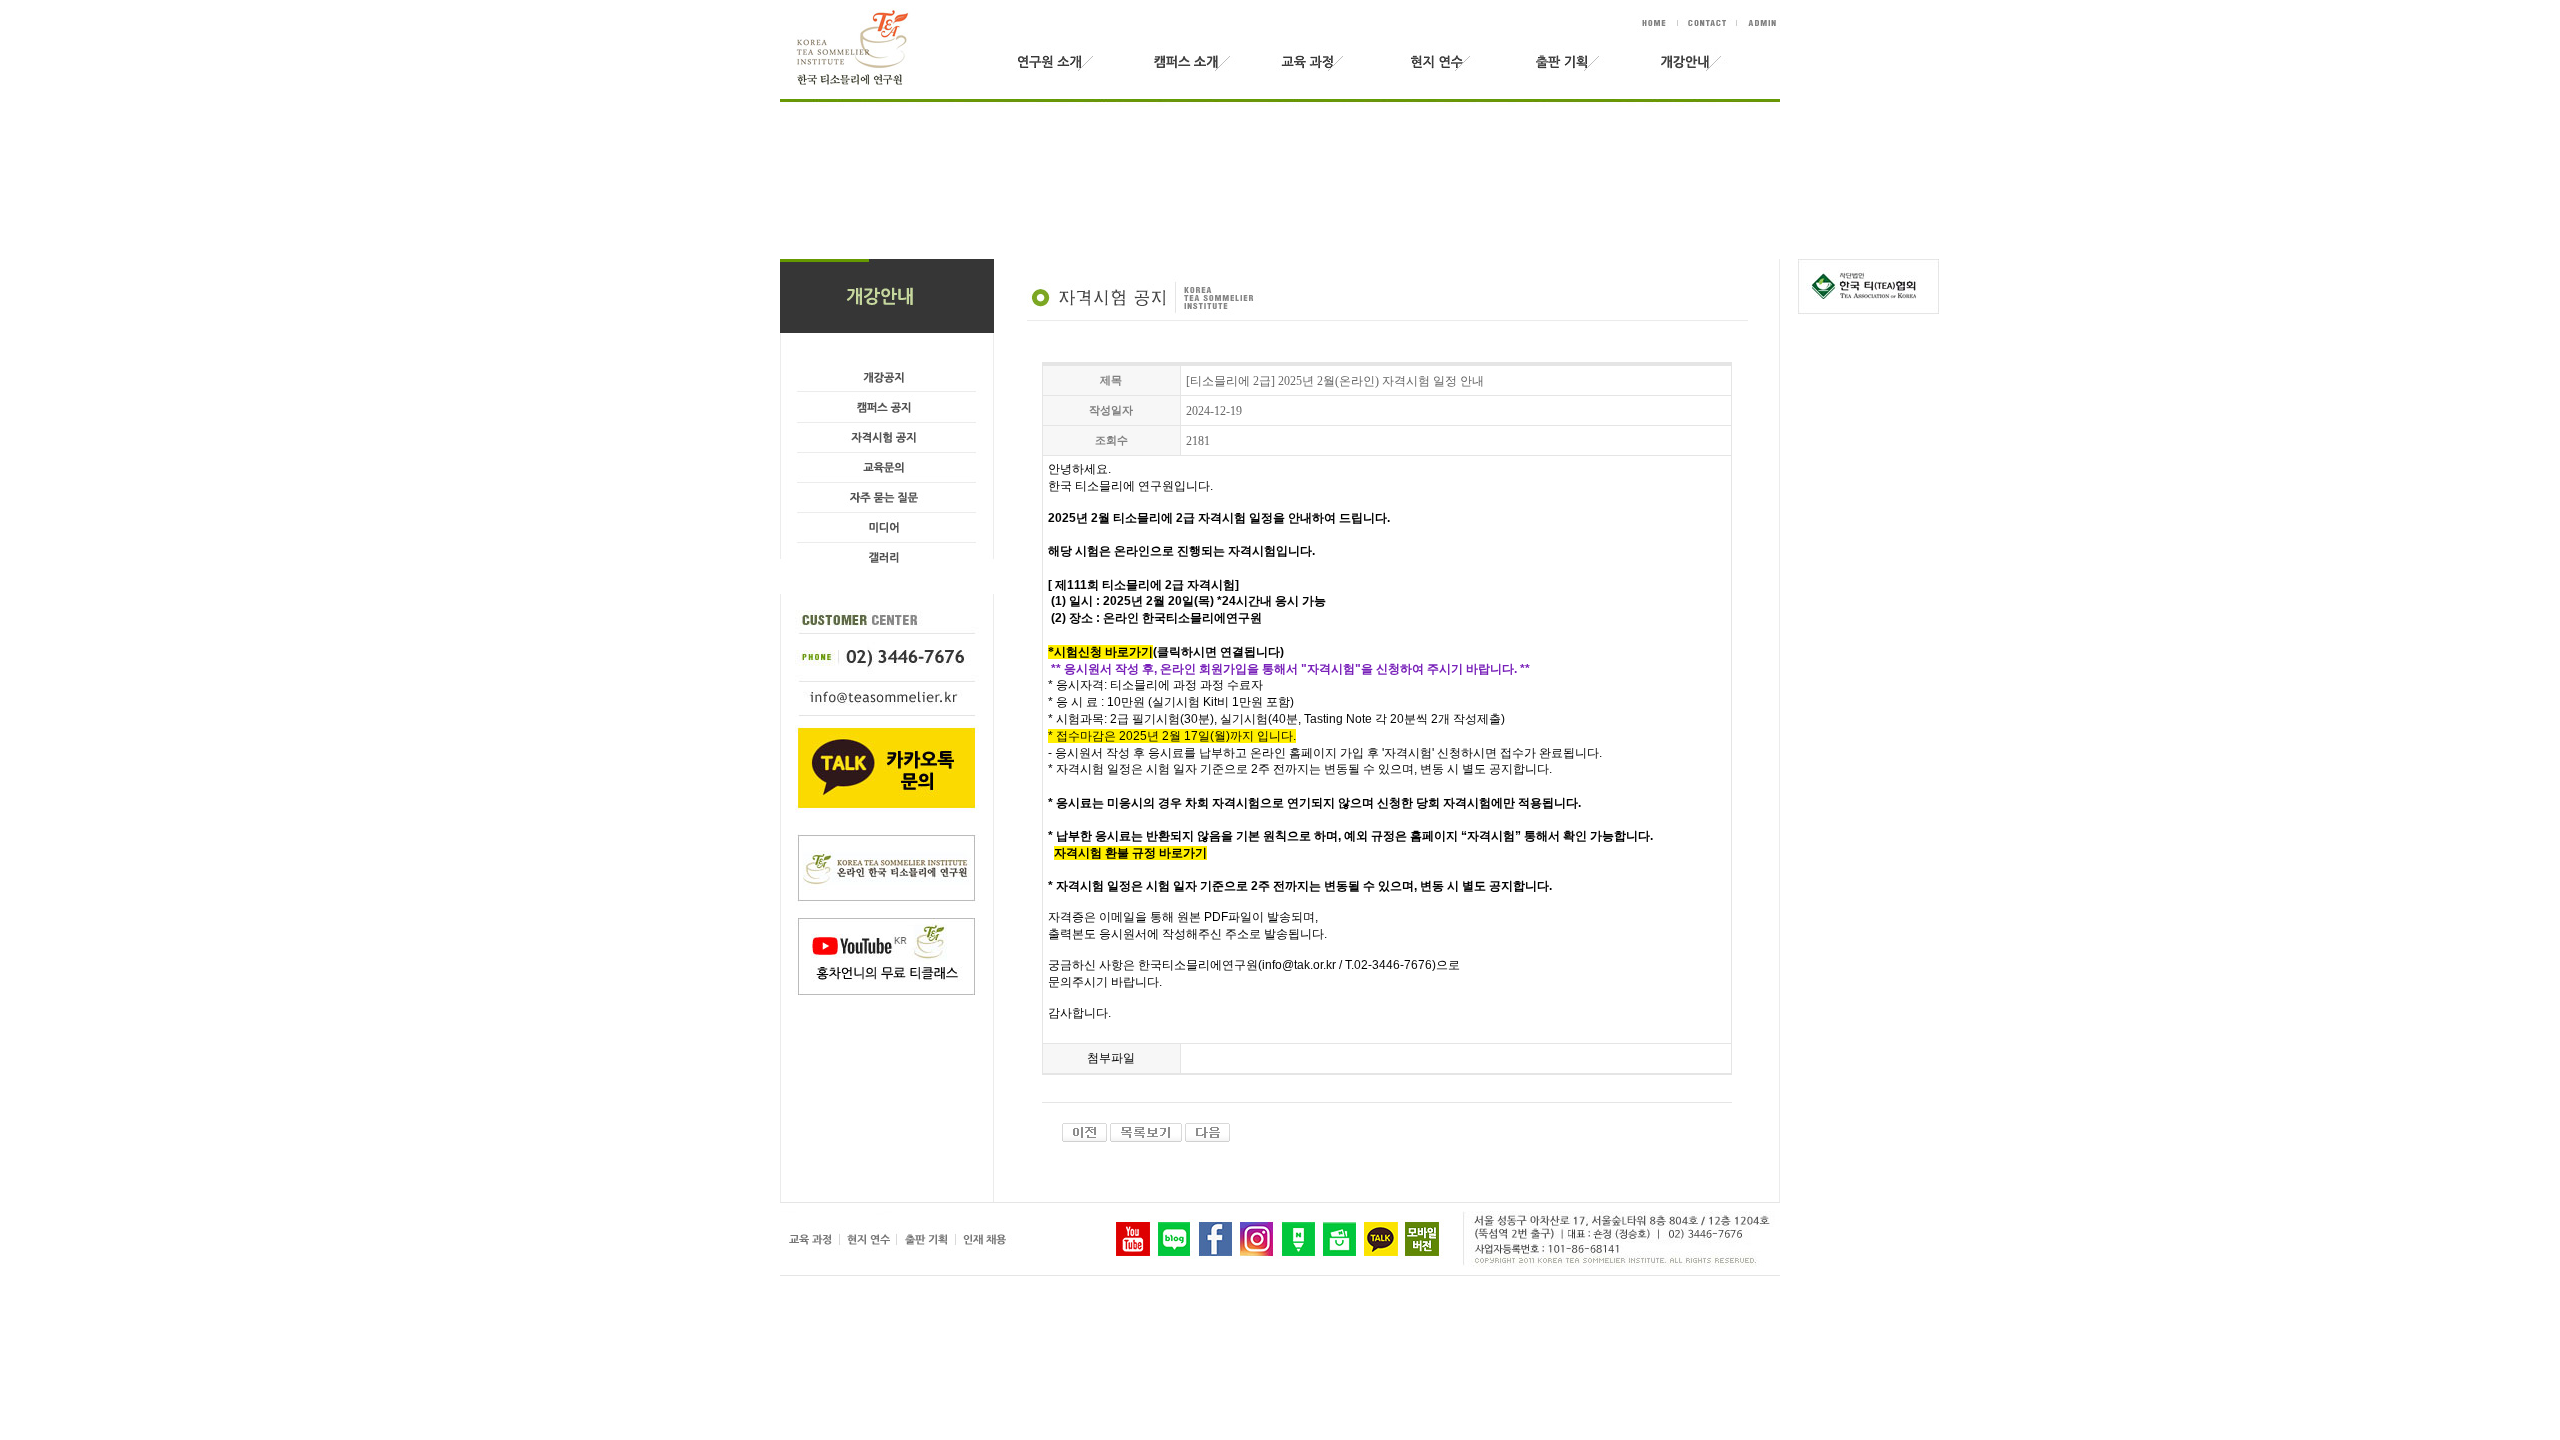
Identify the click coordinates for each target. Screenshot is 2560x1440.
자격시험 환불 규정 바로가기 (1130, 853)
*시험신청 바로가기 (1100, 652)
